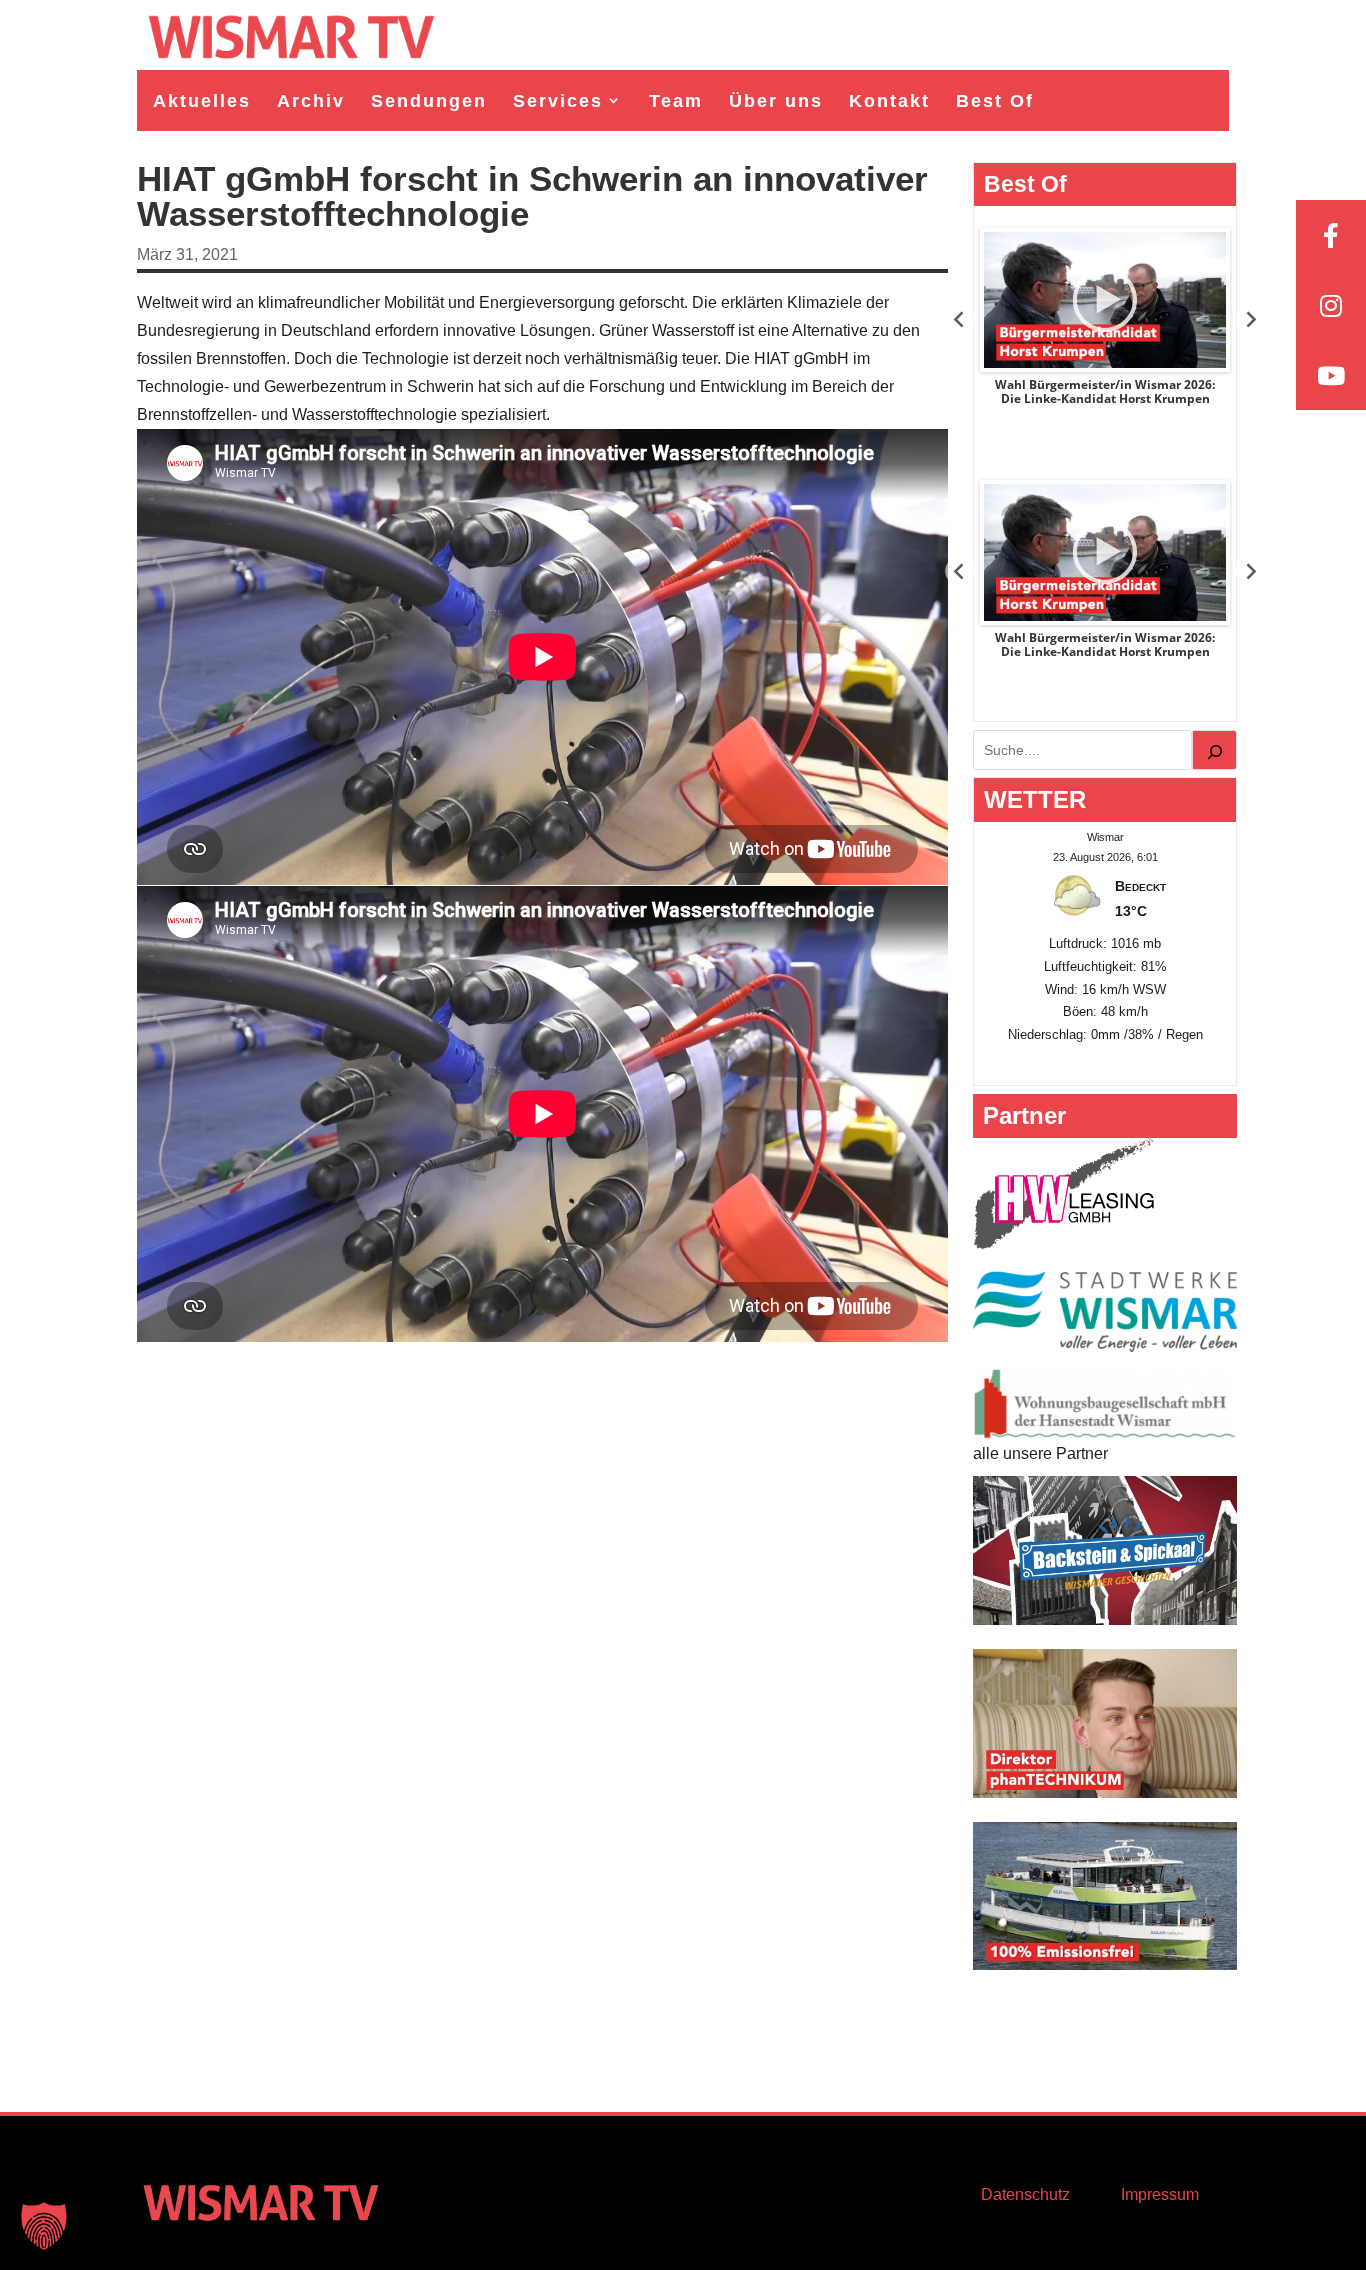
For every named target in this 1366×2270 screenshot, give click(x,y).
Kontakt (889, 101)
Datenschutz (1025, 2194)
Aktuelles (202, 101)
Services (558, 101)
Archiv (311, 101)
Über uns (776, 101)
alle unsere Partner (1040, 1453)
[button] (44, 2226)
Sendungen (429, 101)
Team (676, 101)
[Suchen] (1215, 750)
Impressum (1160, 2194)
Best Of (995, 101)
